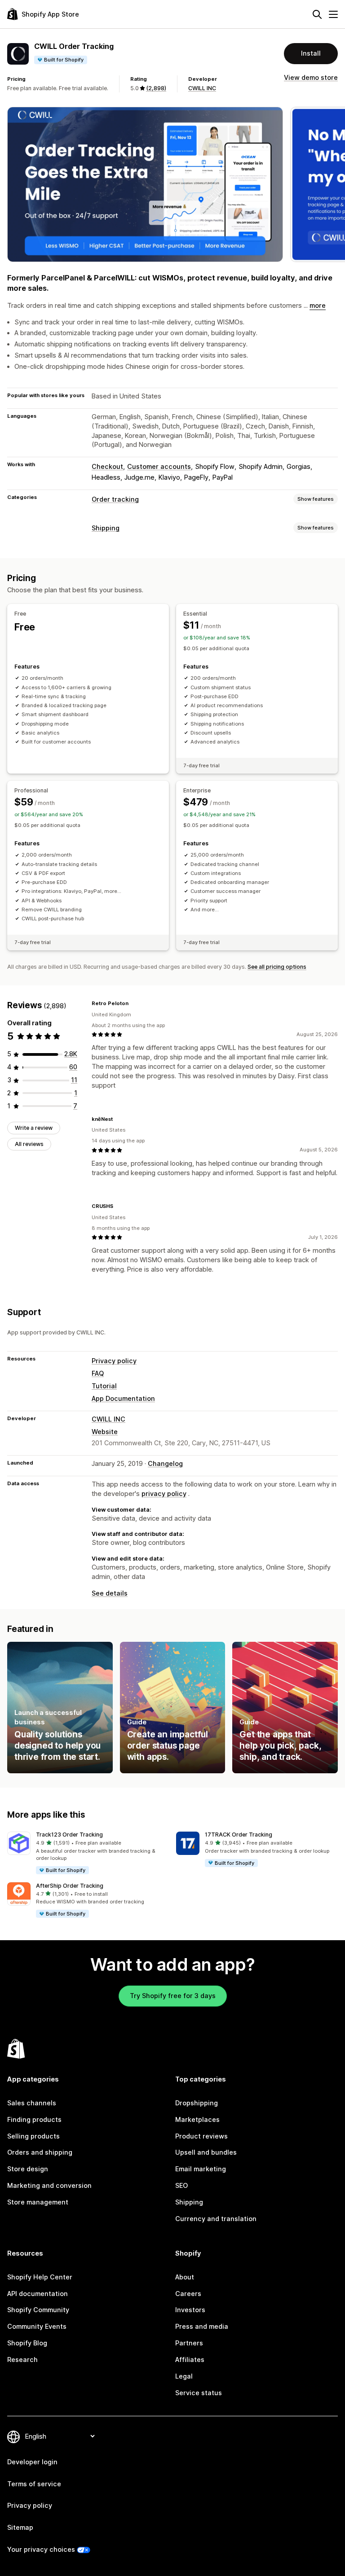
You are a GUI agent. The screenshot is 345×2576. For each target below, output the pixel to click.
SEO (181, 2185)
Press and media (202, 2326)
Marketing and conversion (49, 2185)
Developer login (32, 2462)
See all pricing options (277, 967)
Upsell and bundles (206, 2152)
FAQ (98, 1373)
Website (105, 1432)
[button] (88, 1853)
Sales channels (32, 2103)
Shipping (106, 528)
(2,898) (156, 88)
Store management (38, 2202)
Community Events (37, 2326)
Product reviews (201, 2136)
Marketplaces (197, 2119)
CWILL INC (202, 88)
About (185, 2277)
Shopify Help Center (40, 2277)
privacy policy (164, 1494)
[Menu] (333, 14)
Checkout (107, 466)
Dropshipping (197, 2103)
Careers (188, 2294)
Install (311, 53)
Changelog (165, 1463)
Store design (28, 2169)
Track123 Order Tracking (69, 1835)
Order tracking (115, 499)
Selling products (33, 2136)
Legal (184, 2376)
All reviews (29, 1144)
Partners (189, 2343)
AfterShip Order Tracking (70, 1886)
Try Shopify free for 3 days (173, 1996)
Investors (190, 2310)
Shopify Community (38, 2310)
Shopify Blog (27, 2343)
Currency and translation (216, 2219)
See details (110, 1593)
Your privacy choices (41, 2549)
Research (22, 2360)
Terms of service (34, 2484)
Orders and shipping (40, 2152)
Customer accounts (159, 466)
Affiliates (190, 2360)
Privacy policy (114, 1361)
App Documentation (123, 1398)
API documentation (38, 2294)
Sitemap (20, 2527)
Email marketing (201, 2169)
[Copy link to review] (134, 1004)
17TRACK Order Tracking (239, 1835)
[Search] (317, 14)
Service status (199, 2393)
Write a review (34, 1128)
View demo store (311, 77)
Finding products (34, 2119)
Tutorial (104, 1386)
